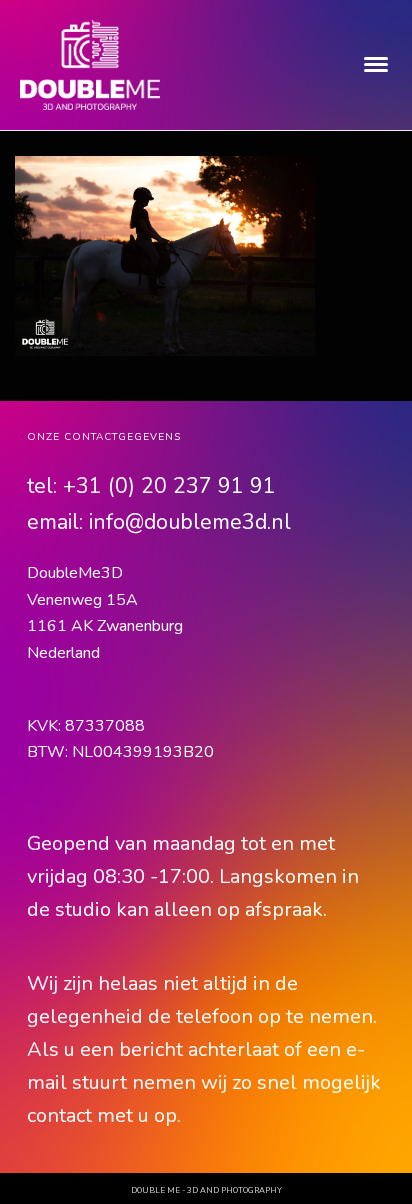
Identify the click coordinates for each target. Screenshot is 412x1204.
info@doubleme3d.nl (190, 522)
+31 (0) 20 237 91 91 (169, 486)
